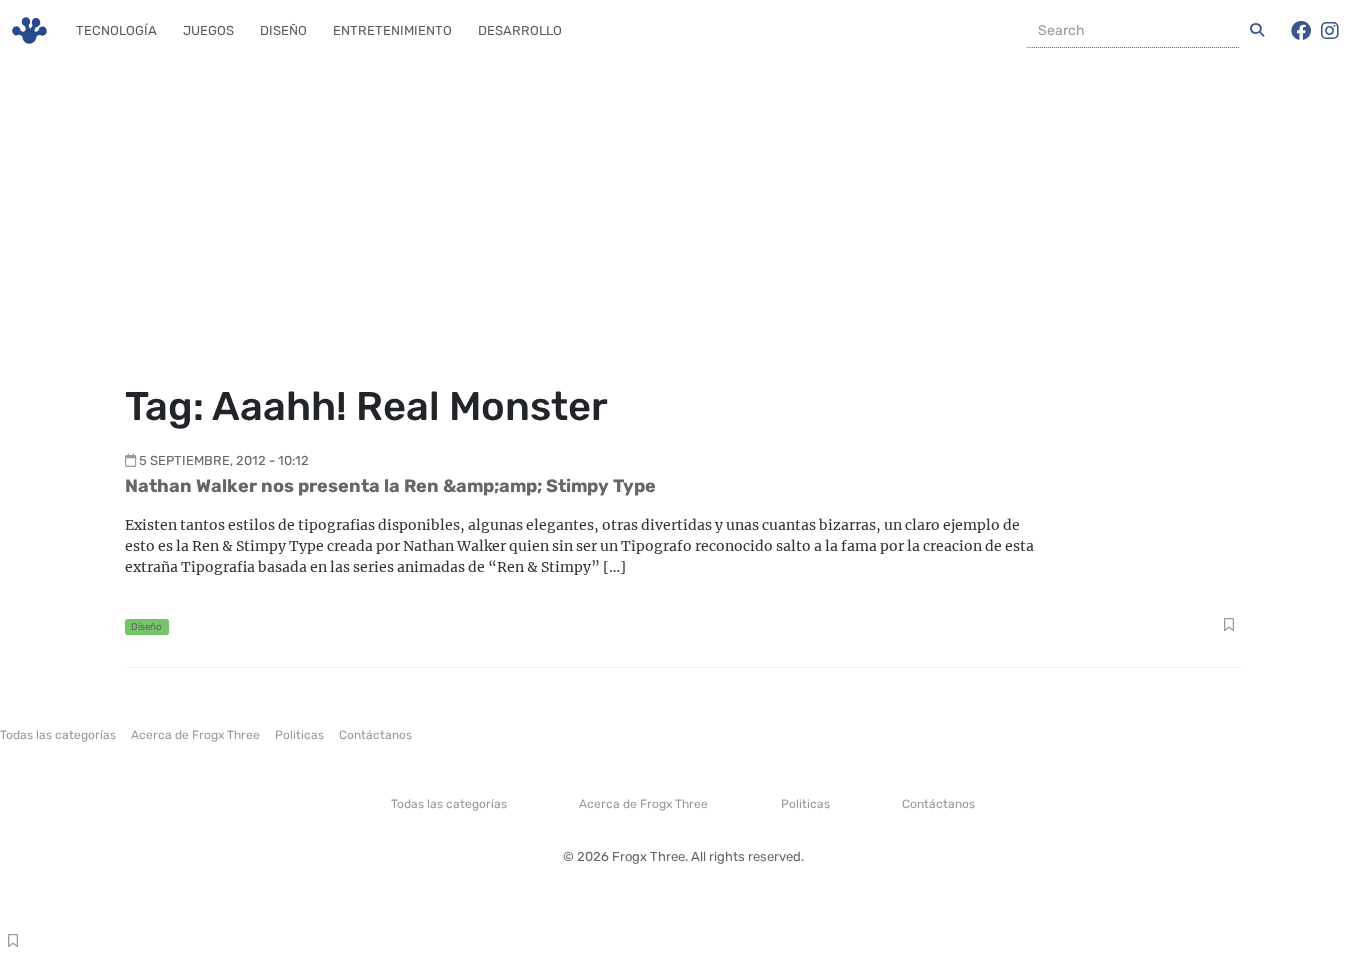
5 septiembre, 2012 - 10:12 (224, 460)
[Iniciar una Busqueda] (1257, 31)
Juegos (208, 30)
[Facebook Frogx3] (1301, 31)
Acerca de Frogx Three (195, 735)
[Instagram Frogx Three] (1330, 31)
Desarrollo (520, 30)
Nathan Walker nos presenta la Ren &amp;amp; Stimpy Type (390, 486)
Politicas (299, 735)
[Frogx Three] (29, 30)
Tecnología (116, 30)
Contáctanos (375, 735)
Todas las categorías (58, 735)
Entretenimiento (392, 30)
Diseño (283, 30)
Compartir (1228, 627)
